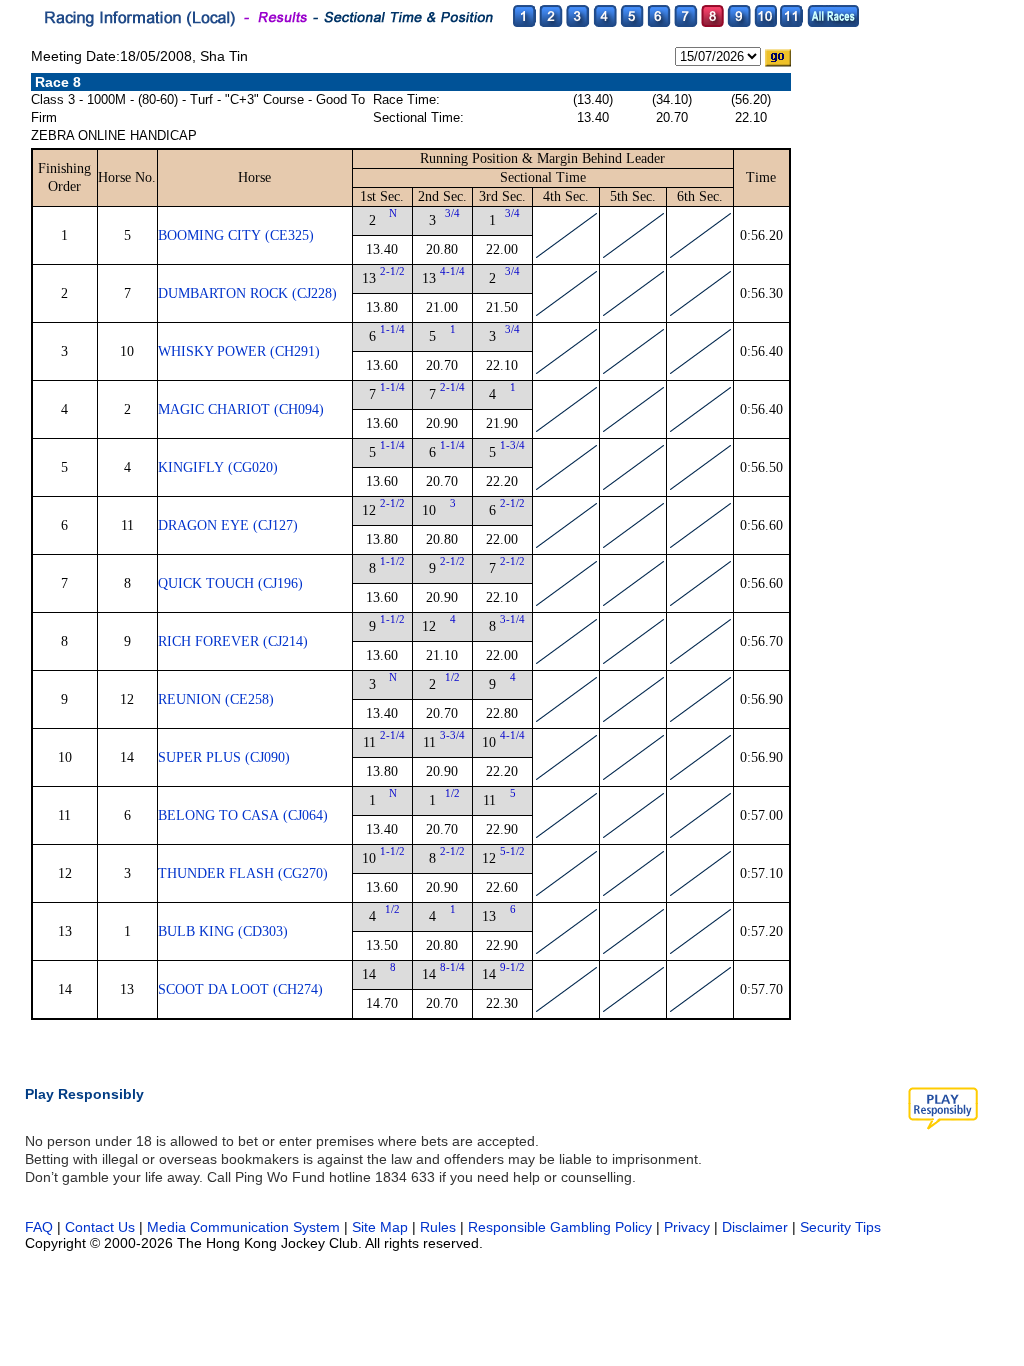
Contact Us (100, 1227)
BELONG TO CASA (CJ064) (243, 815)
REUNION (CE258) (216, 699)
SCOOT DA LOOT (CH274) (240, 989)
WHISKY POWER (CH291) (239, 351)
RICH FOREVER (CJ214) (233, 641)
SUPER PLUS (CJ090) (224, 757)
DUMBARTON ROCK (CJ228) (247, 293)
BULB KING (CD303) (223, 931)
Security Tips (840, 1227)
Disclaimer (755, 1227)
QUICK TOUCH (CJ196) (230, 583)
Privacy (687, 1227)
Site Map (380, 1227)
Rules (440, 1227)
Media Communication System (243, 1227)
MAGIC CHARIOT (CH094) (241, 409)
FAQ (39, 1227)
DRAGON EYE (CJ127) (228, 525)
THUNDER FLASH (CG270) (243, 873)
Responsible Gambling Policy (560, 1227)
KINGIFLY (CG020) (218, 467)
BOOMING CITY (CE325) (236, 235)
